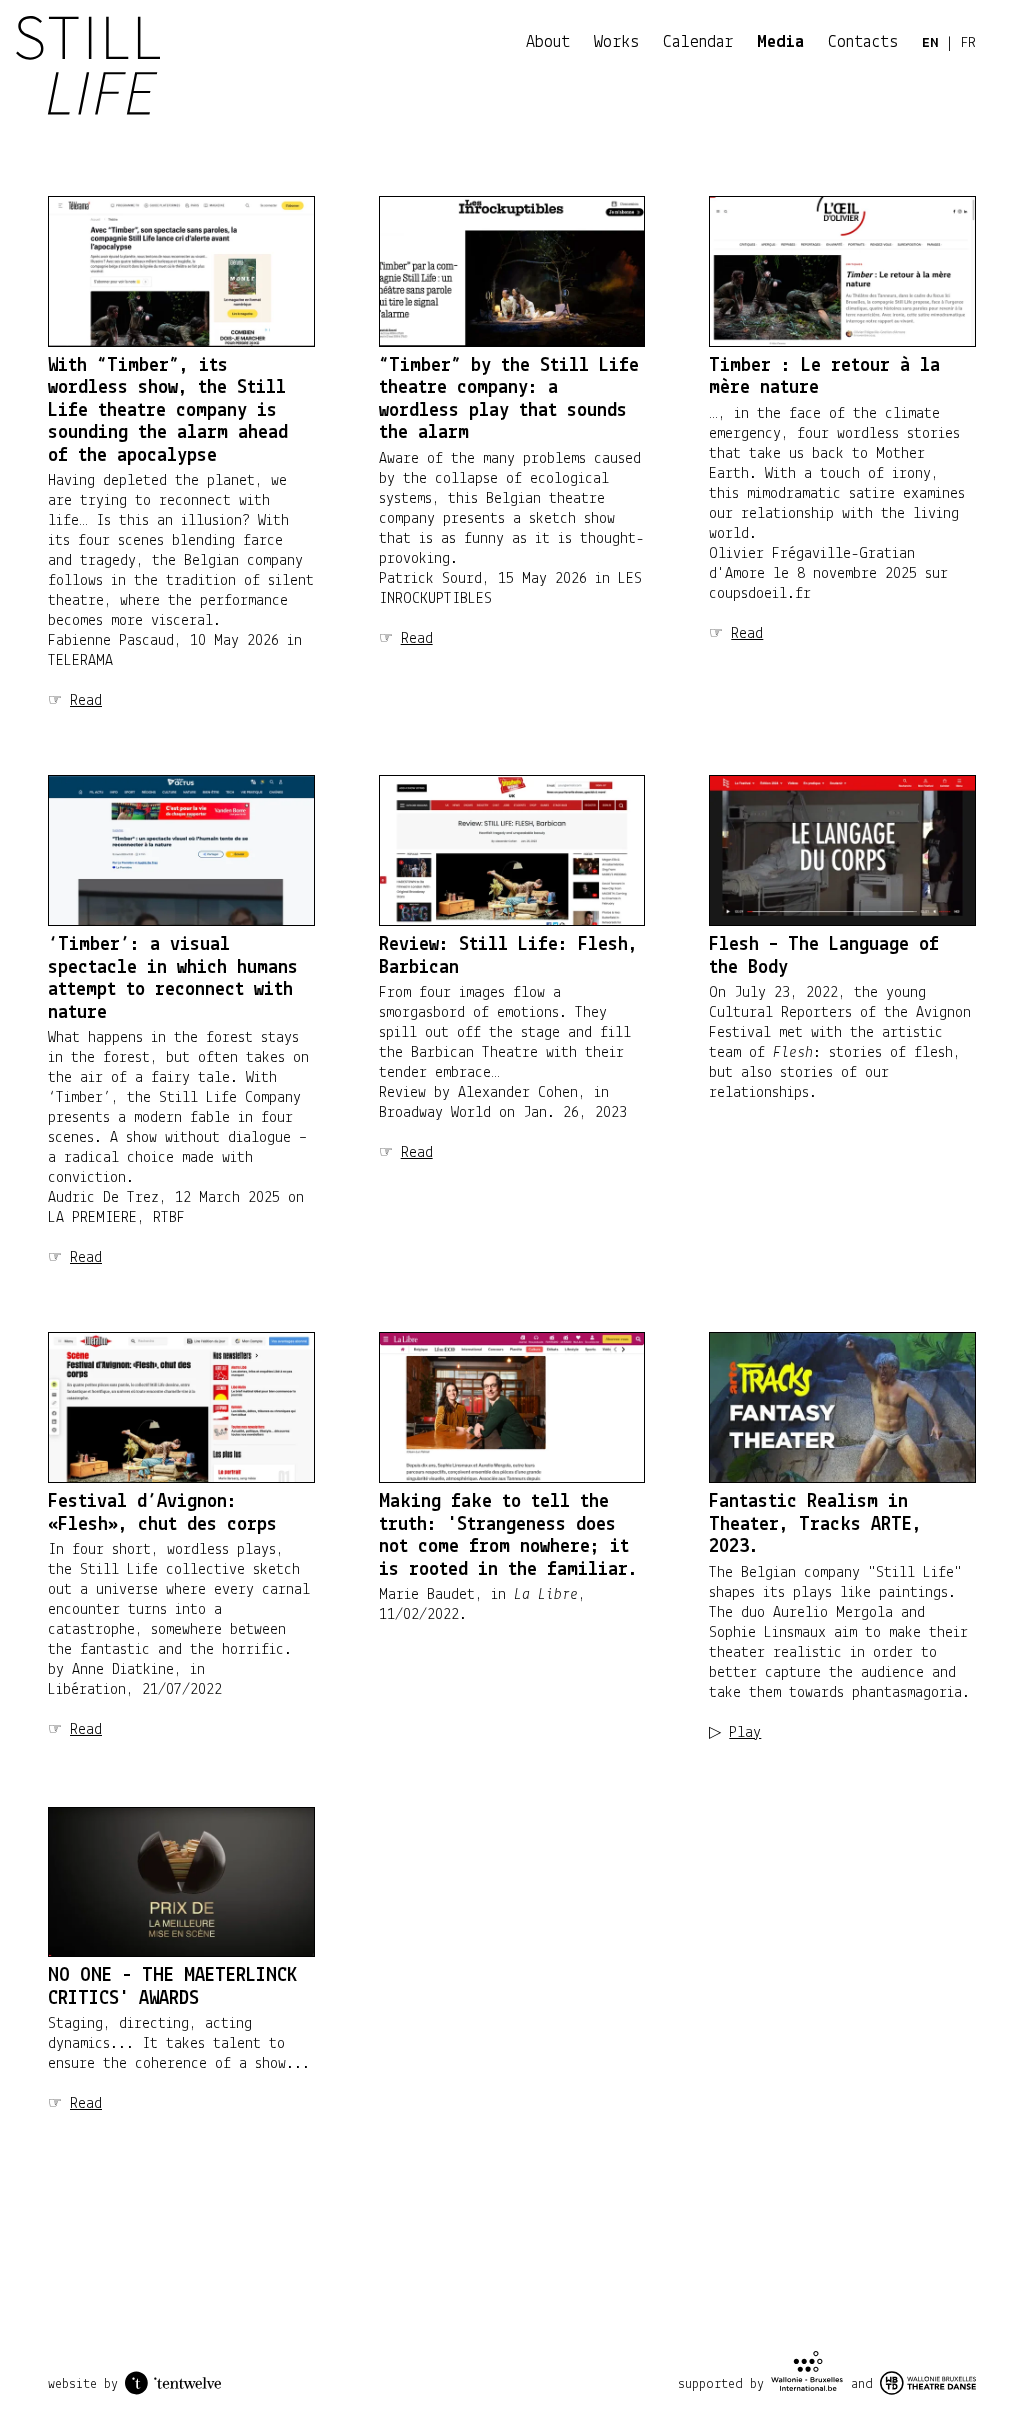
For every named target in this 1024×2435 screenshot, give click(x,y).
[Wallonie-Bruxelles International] (807, 2373)
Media (780, 43)
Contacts (863, 43)
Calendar (698, 43)
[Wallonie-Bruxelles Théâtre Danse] (928, 2383)
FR (968, 43)
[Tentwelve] (173, 2383)
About (548, 43)
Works (616, 43)
